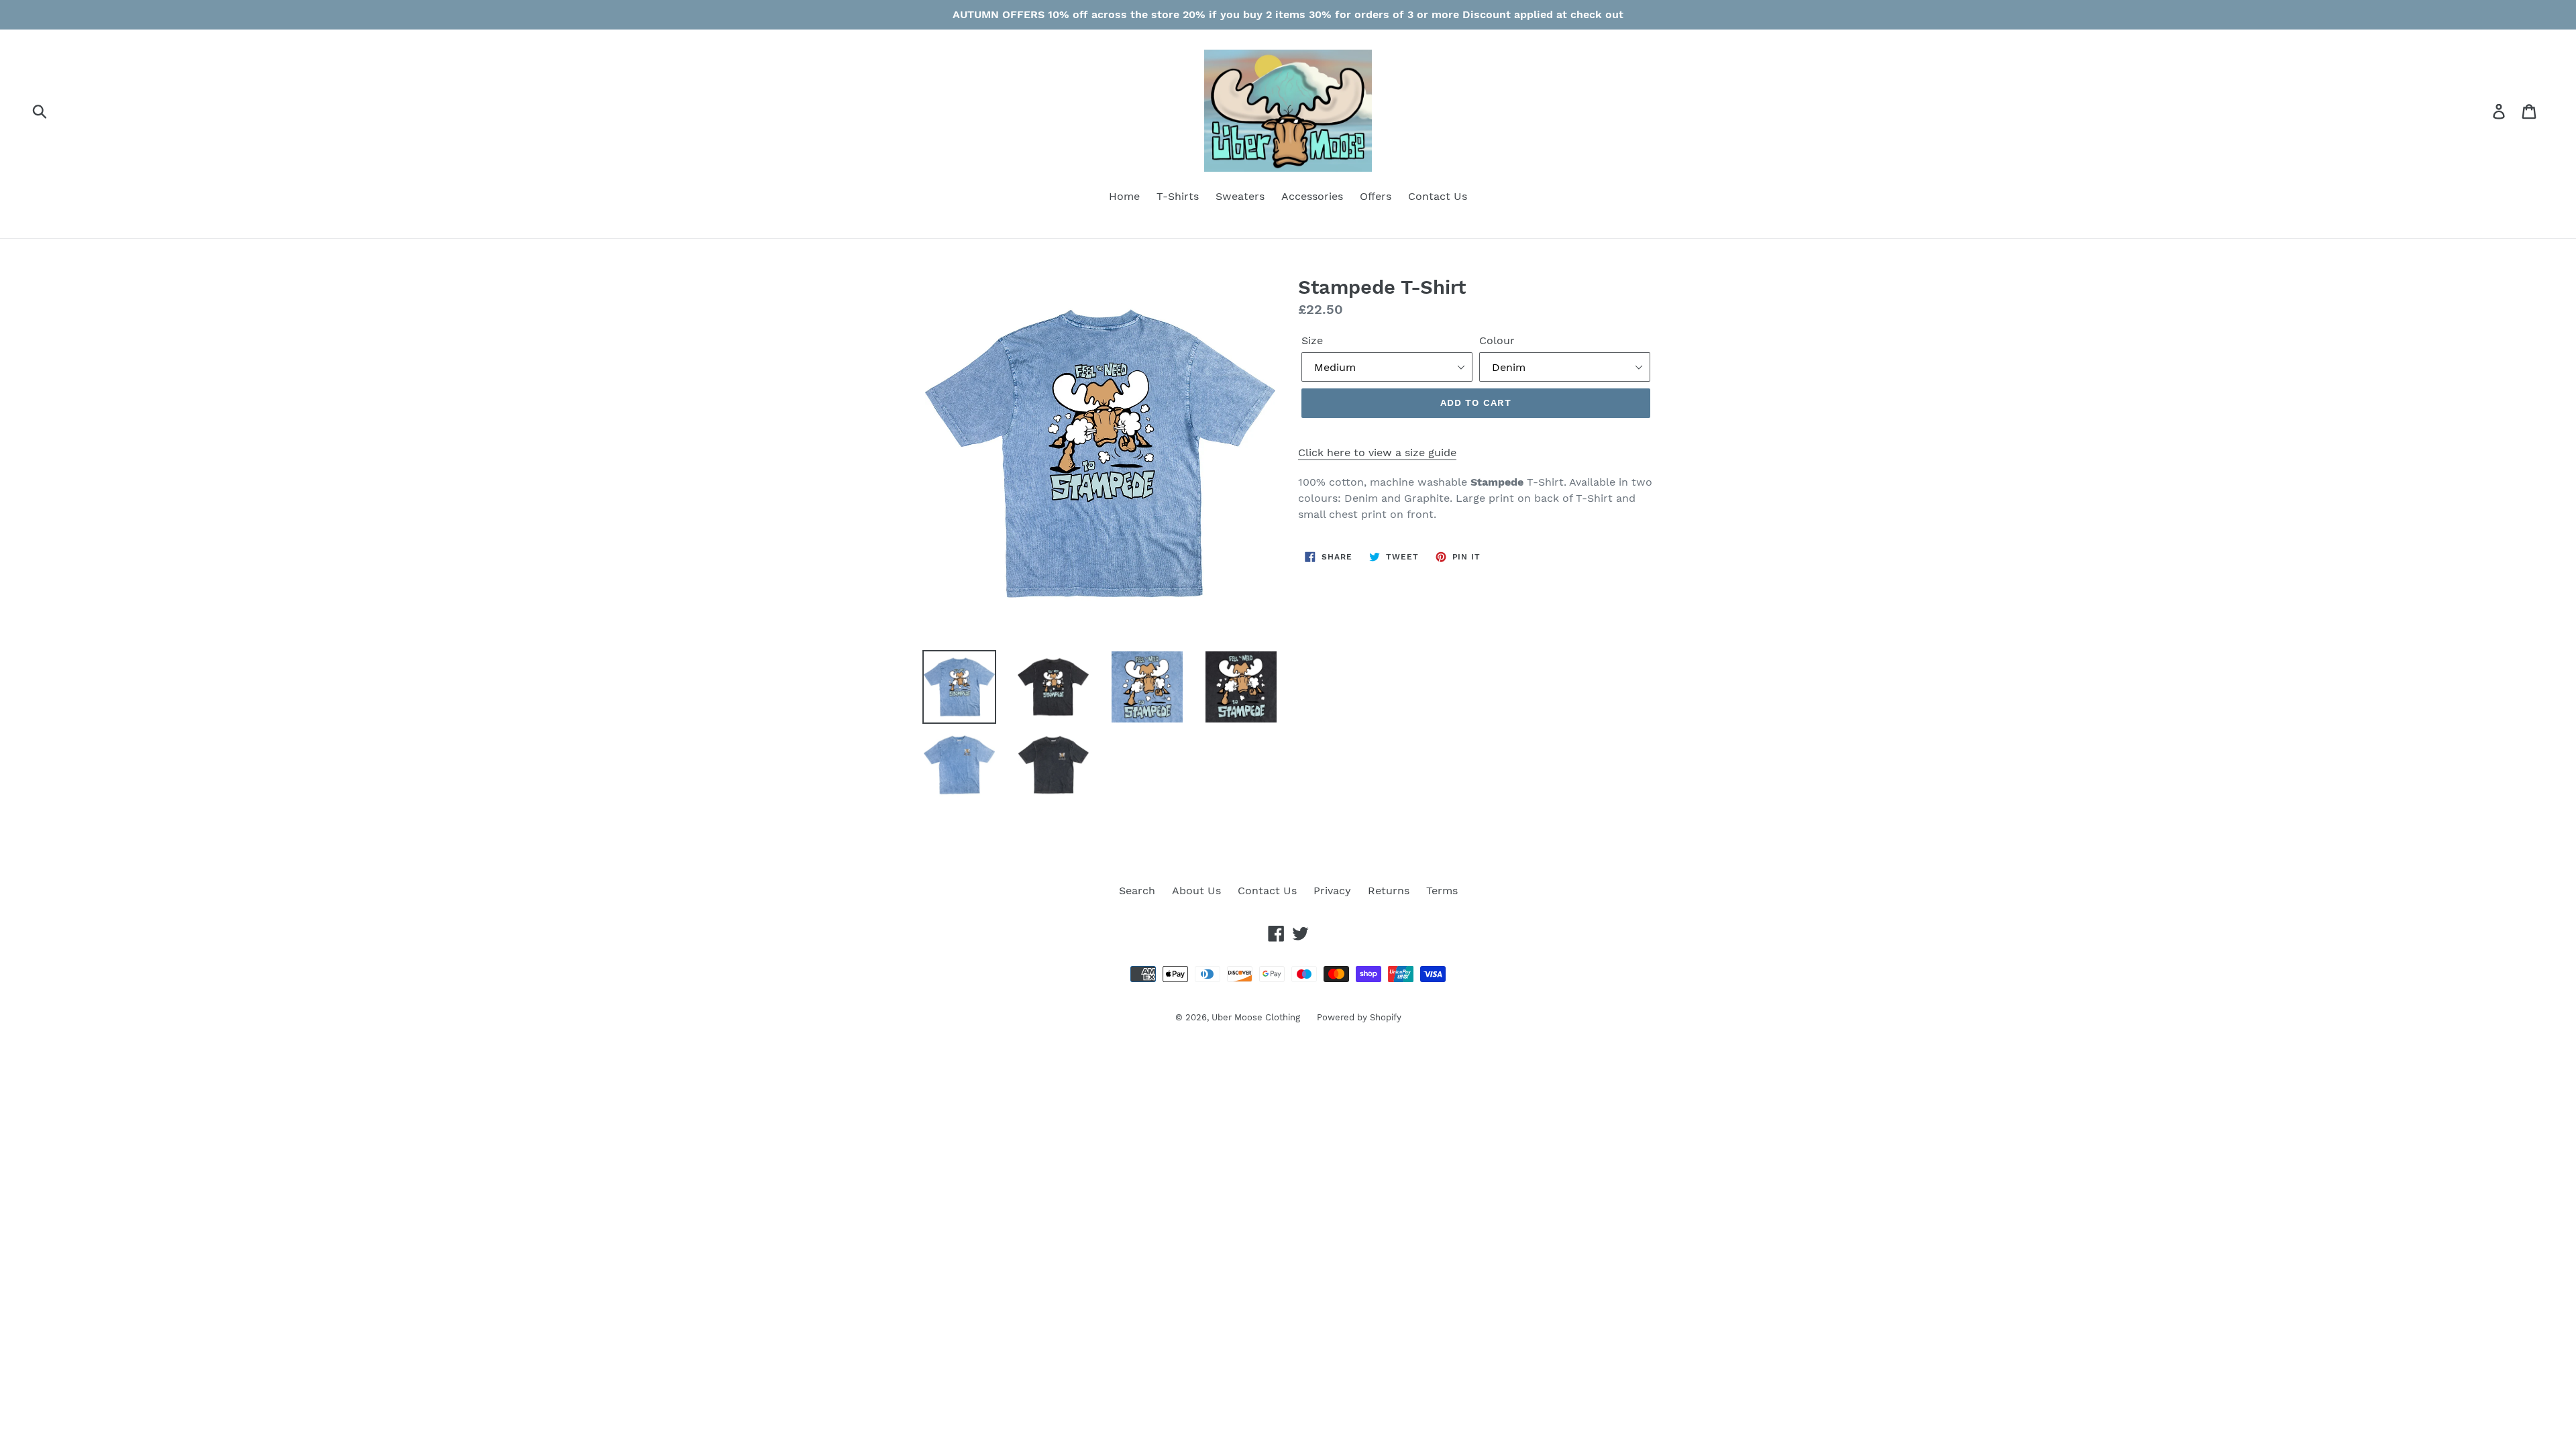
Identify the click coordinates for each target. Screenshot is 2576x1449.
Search (1137, 891)
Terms (1442, 891)
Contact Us (1438, 196)
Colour (1497, 340)
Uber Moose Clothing (1256, 1017)
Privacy (1332, 891)
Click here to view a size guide (1377, 452)
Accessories (1312, 196)
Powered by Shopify (1359, 1017)
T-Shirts (1178, 196)
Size (1312, 340)
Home (1124, 196)
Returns (1389, 891)
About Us (1196, 891)
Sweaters (1240, 196)
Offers (1376, 196)
